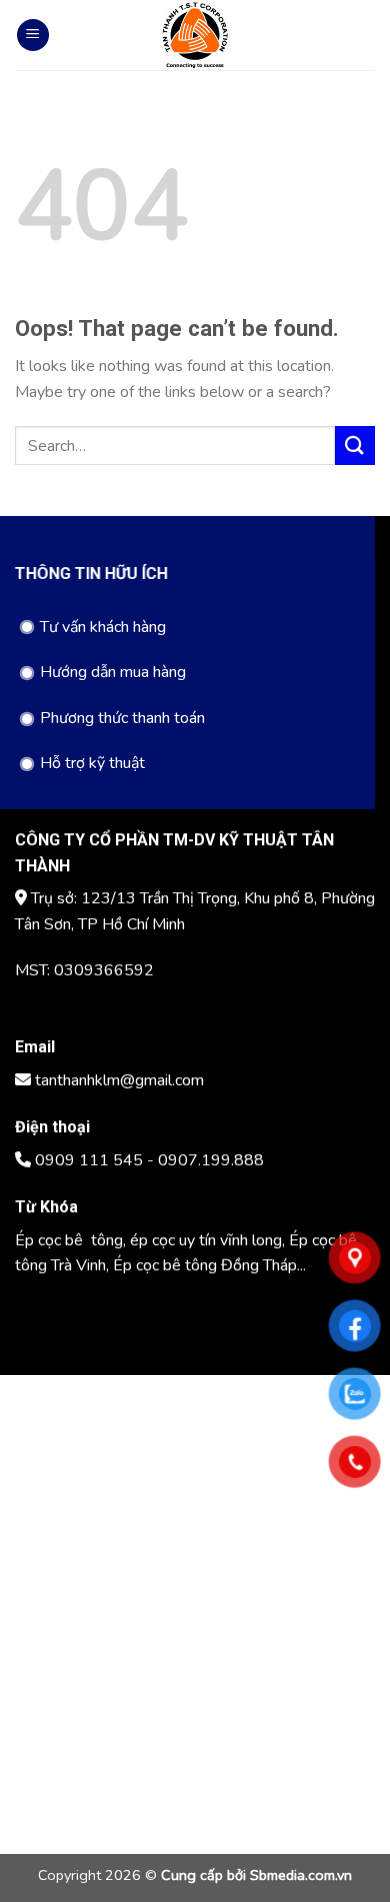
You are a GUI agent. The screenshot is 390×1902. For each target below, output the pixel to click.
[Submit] (355, 445)
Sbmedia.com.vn (301, 1875)
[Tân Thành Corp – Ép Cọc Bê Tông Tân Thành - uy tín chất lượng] (195, 35)
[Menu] (33, 35)
